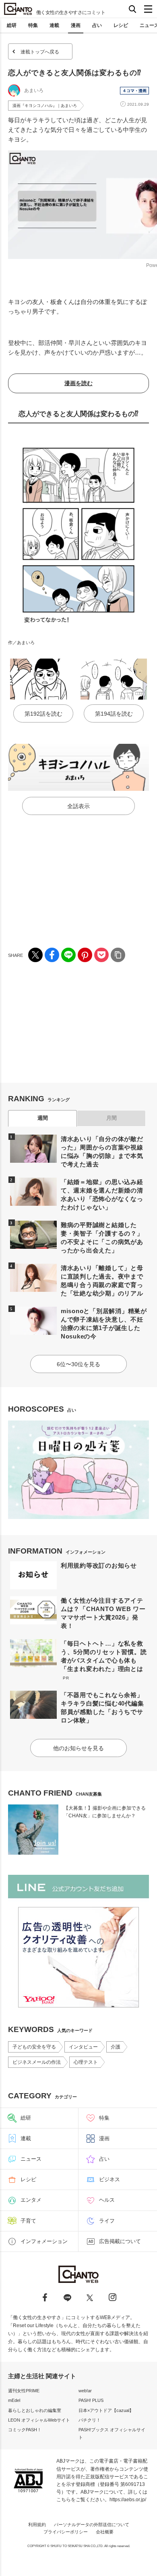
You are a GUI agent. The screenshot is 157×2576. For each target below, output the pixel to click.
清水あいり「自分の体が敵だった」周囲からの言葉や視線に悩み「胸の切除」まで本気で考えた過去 (102, 1152)
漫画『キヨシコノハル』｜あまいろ (45, 106)
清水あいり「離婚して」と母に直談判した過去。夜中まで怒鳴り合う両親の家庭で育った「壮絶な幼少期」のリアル (102, 1281)
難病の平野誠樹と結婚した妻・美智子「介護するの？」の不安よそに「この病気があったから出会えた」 (102, 1238)
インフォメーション (44, 2241)
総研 (12, 25)
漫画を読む (78, 383)
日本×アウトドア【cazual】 (106, 2410)
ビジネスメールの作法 (37, 2062)
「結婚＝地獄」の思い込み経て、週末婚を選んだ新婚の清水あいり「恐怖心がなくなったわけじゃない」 (102, 1195)
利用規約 (37, 2525)
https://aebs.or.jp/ (128, 2500)
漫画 (76, 25)
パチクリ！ (90, 2420)
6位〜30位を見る (78, 1364)
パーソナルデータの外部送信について (92, 2525)
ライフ (107, 2221)
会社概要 (105, 2532)
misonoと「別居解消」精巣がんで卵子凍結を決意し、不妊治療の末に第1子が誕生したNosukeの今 (104, 1324)
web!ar (85, 2391)
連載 (54, 25)
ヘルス (107, 2200)
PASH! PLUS (91, 2400)
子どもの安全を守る (34, 2047)
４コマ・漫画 (134, 91)
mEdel (14, 2400)
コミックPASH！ (25, 2430)
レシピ (121, 25)
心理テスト (86, 2062)
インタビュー (83, 2047)
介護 (116, 2047)
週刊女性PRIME (24, 2391)
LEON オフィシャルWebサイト (39, 2420)
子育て (28, 2221)
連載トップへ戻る (40, 52)
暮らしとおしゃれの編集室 (35, 2410)
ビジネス (109, 2179)
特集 (33, 25)
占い (97, 25)
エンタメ (31, 2200)
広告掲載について (120, 2241)
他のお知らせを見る (78, 1748)
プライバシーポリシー (66, 2532)
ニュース (31, 2159)
